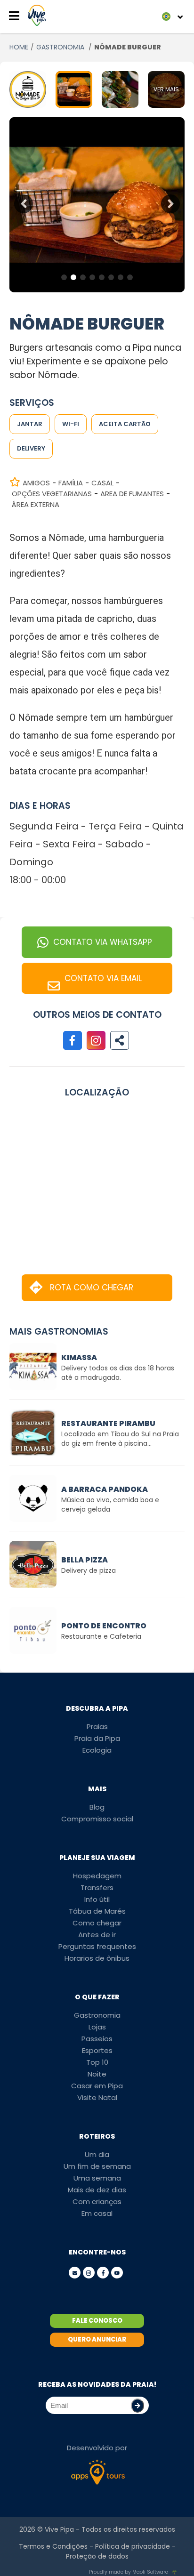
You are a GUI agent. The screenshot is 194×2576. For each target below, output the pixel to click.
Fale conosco (97, 2321)
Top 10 (97, 2062)
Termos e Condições (53, 2546)
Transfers (97, 1888)
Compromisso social (97, 1819)
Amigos (36, 483)
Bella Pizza (85, 1560)
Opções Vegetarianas (52, 494)
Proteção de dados (97, 2556)
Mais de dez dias (97, 2190)
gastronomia (61, 47)
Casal (102, 483)
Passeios (97, 2039)
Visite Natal (97, 2097)
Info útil (97, 1899)
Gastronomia (97, 2015)
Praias (97, 1727)
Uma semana (97, 2178)
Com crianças (97, 2202)
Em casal (97, 2213)
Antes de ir (97, 1935)
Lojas (97, 2027)
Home (19, 47)
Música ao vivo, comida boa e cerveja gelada (110, 1505)
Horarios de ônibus (97, 1958)
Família (71, 483)
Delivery (31, 448)
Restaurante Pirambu (108, 1423)
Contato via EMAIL (103, 978)
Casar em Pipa (97, 2086)
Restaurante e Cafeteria (101, 1636)
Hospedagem (97, 1876)
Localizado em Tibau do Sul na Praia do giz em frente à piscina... (120, 1439)
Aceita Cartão (125, 424)
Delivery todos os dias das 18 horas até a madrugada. (118, 1373)
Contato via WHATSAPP (103, 942)
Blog (97, 1807)
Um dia (97, 2154)
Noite (97, 2074)
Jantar (30, 424)
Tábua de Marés (97, 1911)
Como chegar (97, 1923)
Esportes (97, 2050)
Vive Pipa (59, 2529)
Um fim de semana (97, 2166)
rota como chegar (92, 1288)
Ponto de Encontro (104, 1626)
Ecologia (97, 1750)
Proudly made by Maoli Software (129, 2572)
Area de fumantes (132, 494)
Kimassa (79, 1357)
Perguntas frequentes (97, 1946)
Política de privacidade (133, 2546)
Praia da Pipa (97, 1738)
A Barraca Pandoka (105, 1489)
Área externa (36, 504)
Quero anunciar (97, 2339)
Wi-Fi (71, 424)
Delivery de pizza (89, 1570)
